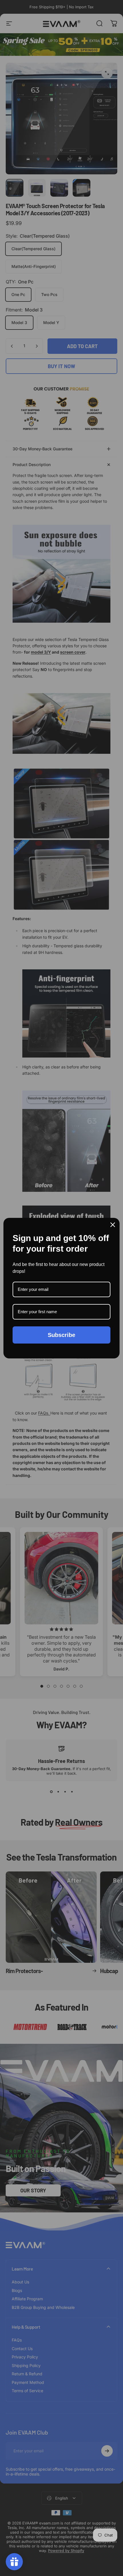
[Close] (113, 1225)
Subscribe (61, 1335)
